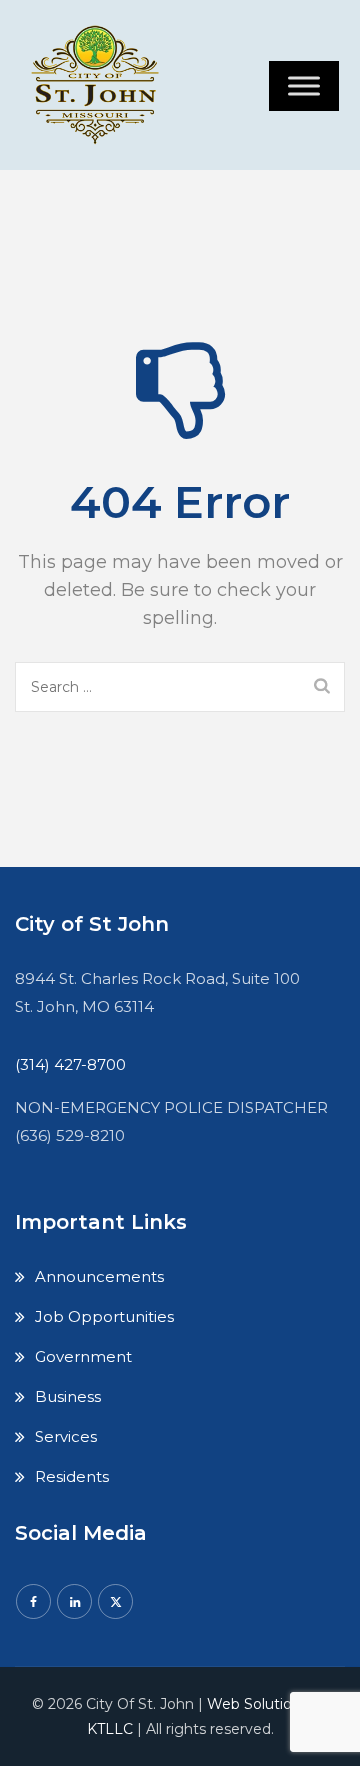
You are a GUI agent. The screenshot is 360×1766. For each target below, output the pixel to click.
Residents (72, 1476)
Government (83, 1356)
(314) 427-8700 (70, 1064)
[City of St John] (99, 85)
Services (66, 1436)
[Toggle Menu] (304, 85)
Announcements (99, 1276)
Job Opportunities (104, 1316)
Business (68, 1396)
